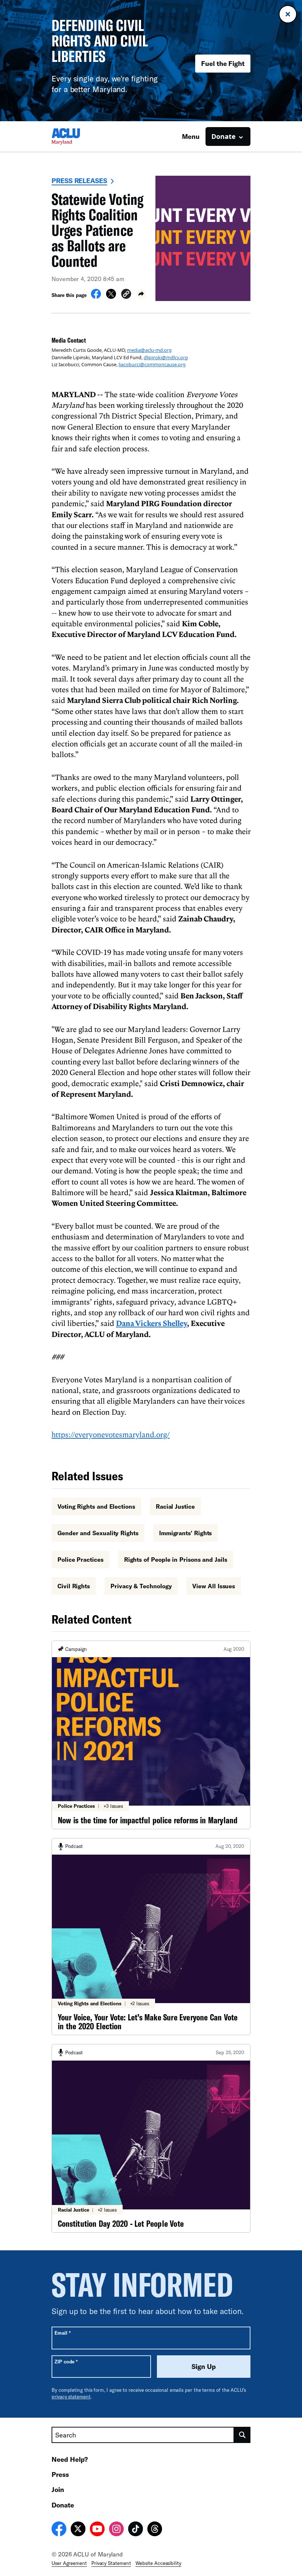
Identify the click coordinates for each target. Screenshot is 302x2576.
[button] (126, 295)
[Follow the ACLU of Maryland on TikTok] (136, 2530)
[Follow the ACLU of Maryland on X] (78, 2530)
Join (58, 2489)
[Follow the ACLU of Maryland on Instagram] (116, 2530)
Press (60, 2474)
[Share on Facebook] (96, 297)
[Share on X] (111, 297)
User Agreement (69, 2563)
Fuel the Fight (223, 63)
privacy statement (71, 2397)
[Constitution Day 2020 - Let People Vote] (151, 2138)
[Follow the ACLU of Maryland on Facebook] (59, 2530)
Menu (191, 136)
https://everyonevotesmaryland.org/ (111, 1434)
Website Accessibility (158, 2563)
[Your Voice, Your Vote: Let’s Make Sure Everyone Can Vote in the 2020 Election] (151, 1937)
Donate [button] (224, 136)
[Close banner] (288, 14)
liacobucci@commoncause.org (152, 364)
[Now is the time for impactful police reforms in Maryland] (151, 1735)
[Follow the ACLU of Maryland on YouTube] (97, 2530)
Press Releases (79, 181)
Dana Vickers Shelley (152, 1323)
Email (62, 2333)
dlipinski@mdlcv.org (166, 357)
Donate (63, 2505)
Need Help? (70, 2459)
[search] (242, 2435)
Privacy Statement (111, 2563)
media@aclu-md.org (149, 350)
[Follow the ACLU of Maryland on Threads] (155, 2530)
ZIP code (66, 2361)
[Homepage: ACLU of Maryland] (77, 136)
